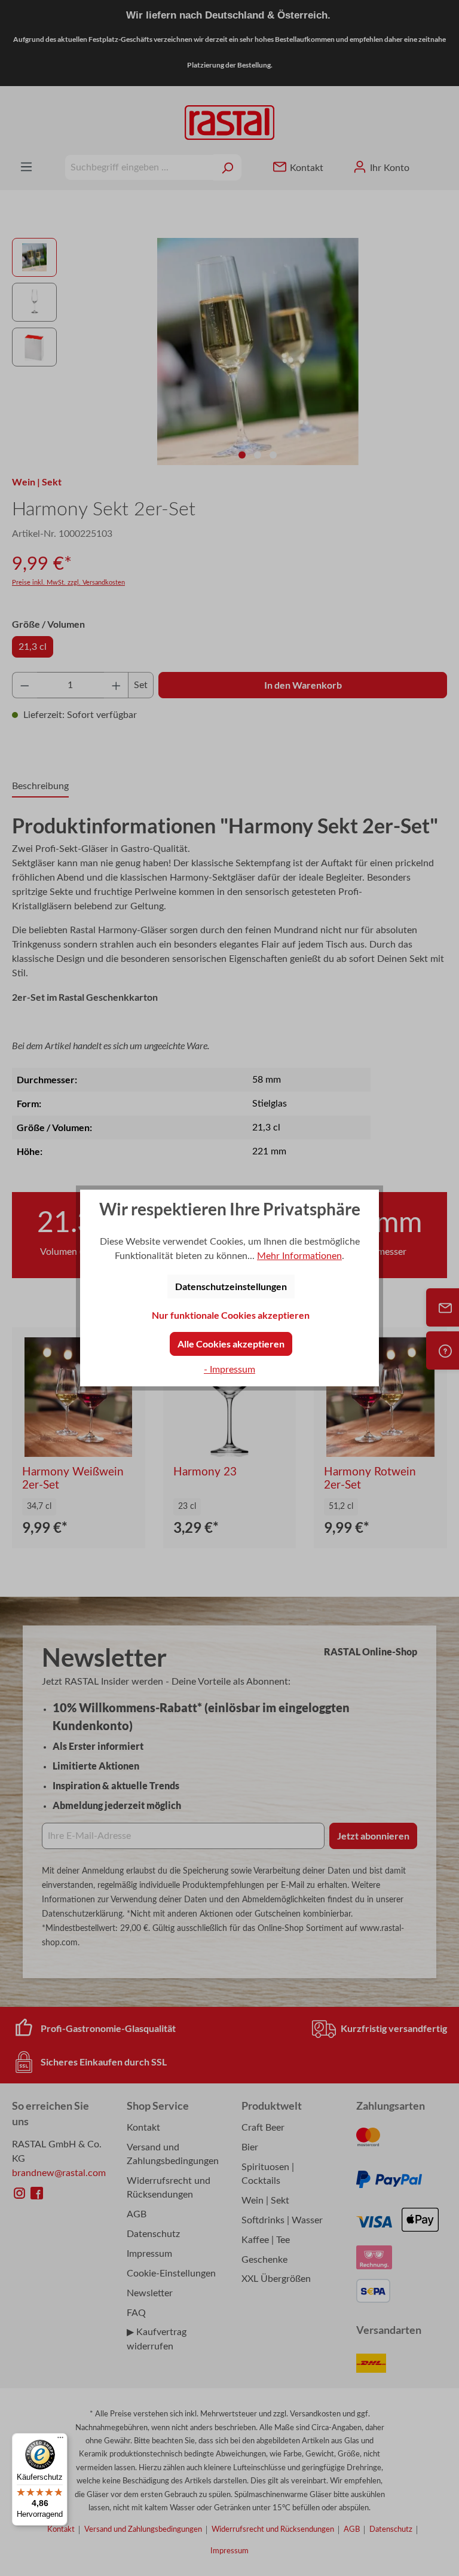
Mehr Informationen (299, 1256)
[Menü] (60, 2440)
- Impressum (229, 1370)
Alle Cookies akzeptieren (231, 1344)
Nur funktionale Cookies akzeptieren (231, 1315)
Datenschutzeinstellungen (231, 1286)
